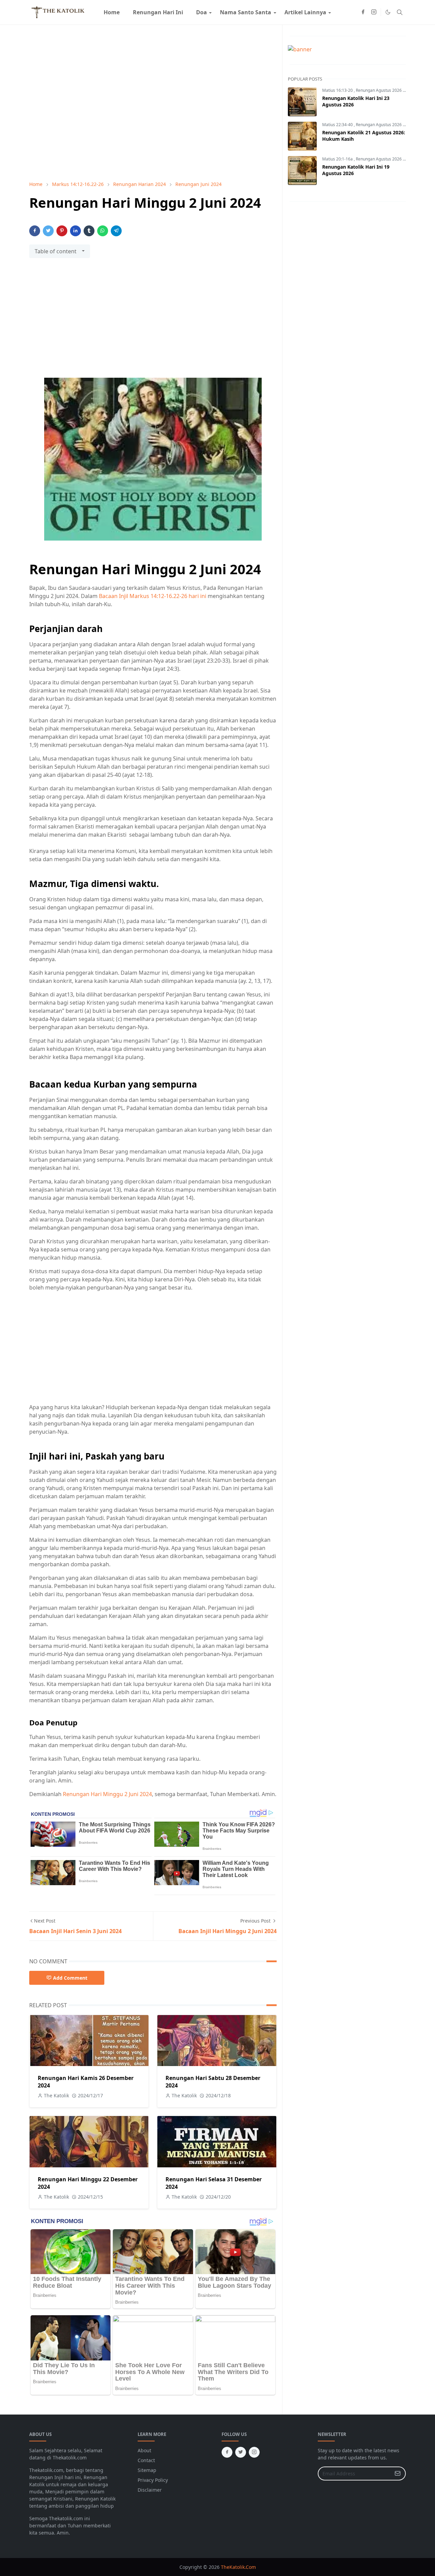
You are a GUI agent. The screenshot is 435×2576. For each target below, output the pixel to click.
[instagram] (374, 12)
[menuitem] (112, 12)
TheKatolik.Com (238, 2567)
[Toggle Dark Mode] (388, 12)
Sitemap (147, 2470)
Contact (146, 2460)
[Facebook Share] (35, 231)
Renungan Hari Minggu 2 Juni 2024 (107, 1794)
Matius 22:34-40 (338, 125)
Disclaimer (150, 2490)
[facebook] (363, 12)
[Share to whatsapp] (103, 231)
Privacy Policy (153, 2480)
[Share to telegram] (116, 231)
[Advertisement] (153, 322)
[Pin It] (62, 231)
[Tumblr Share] (89, 231)
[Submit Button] (398, 2473)
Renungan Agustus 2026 (379, 90)
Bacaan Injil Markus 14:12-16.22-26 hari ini (153, 596)
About (144, 2450)
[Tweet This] (48, 231)
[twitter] (241, 2452)
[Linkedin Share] (75, 231)
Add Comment (70, 1978)
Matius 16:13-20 (338, 90)
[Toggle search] (400, 12)
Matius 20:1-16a (338, 159)
